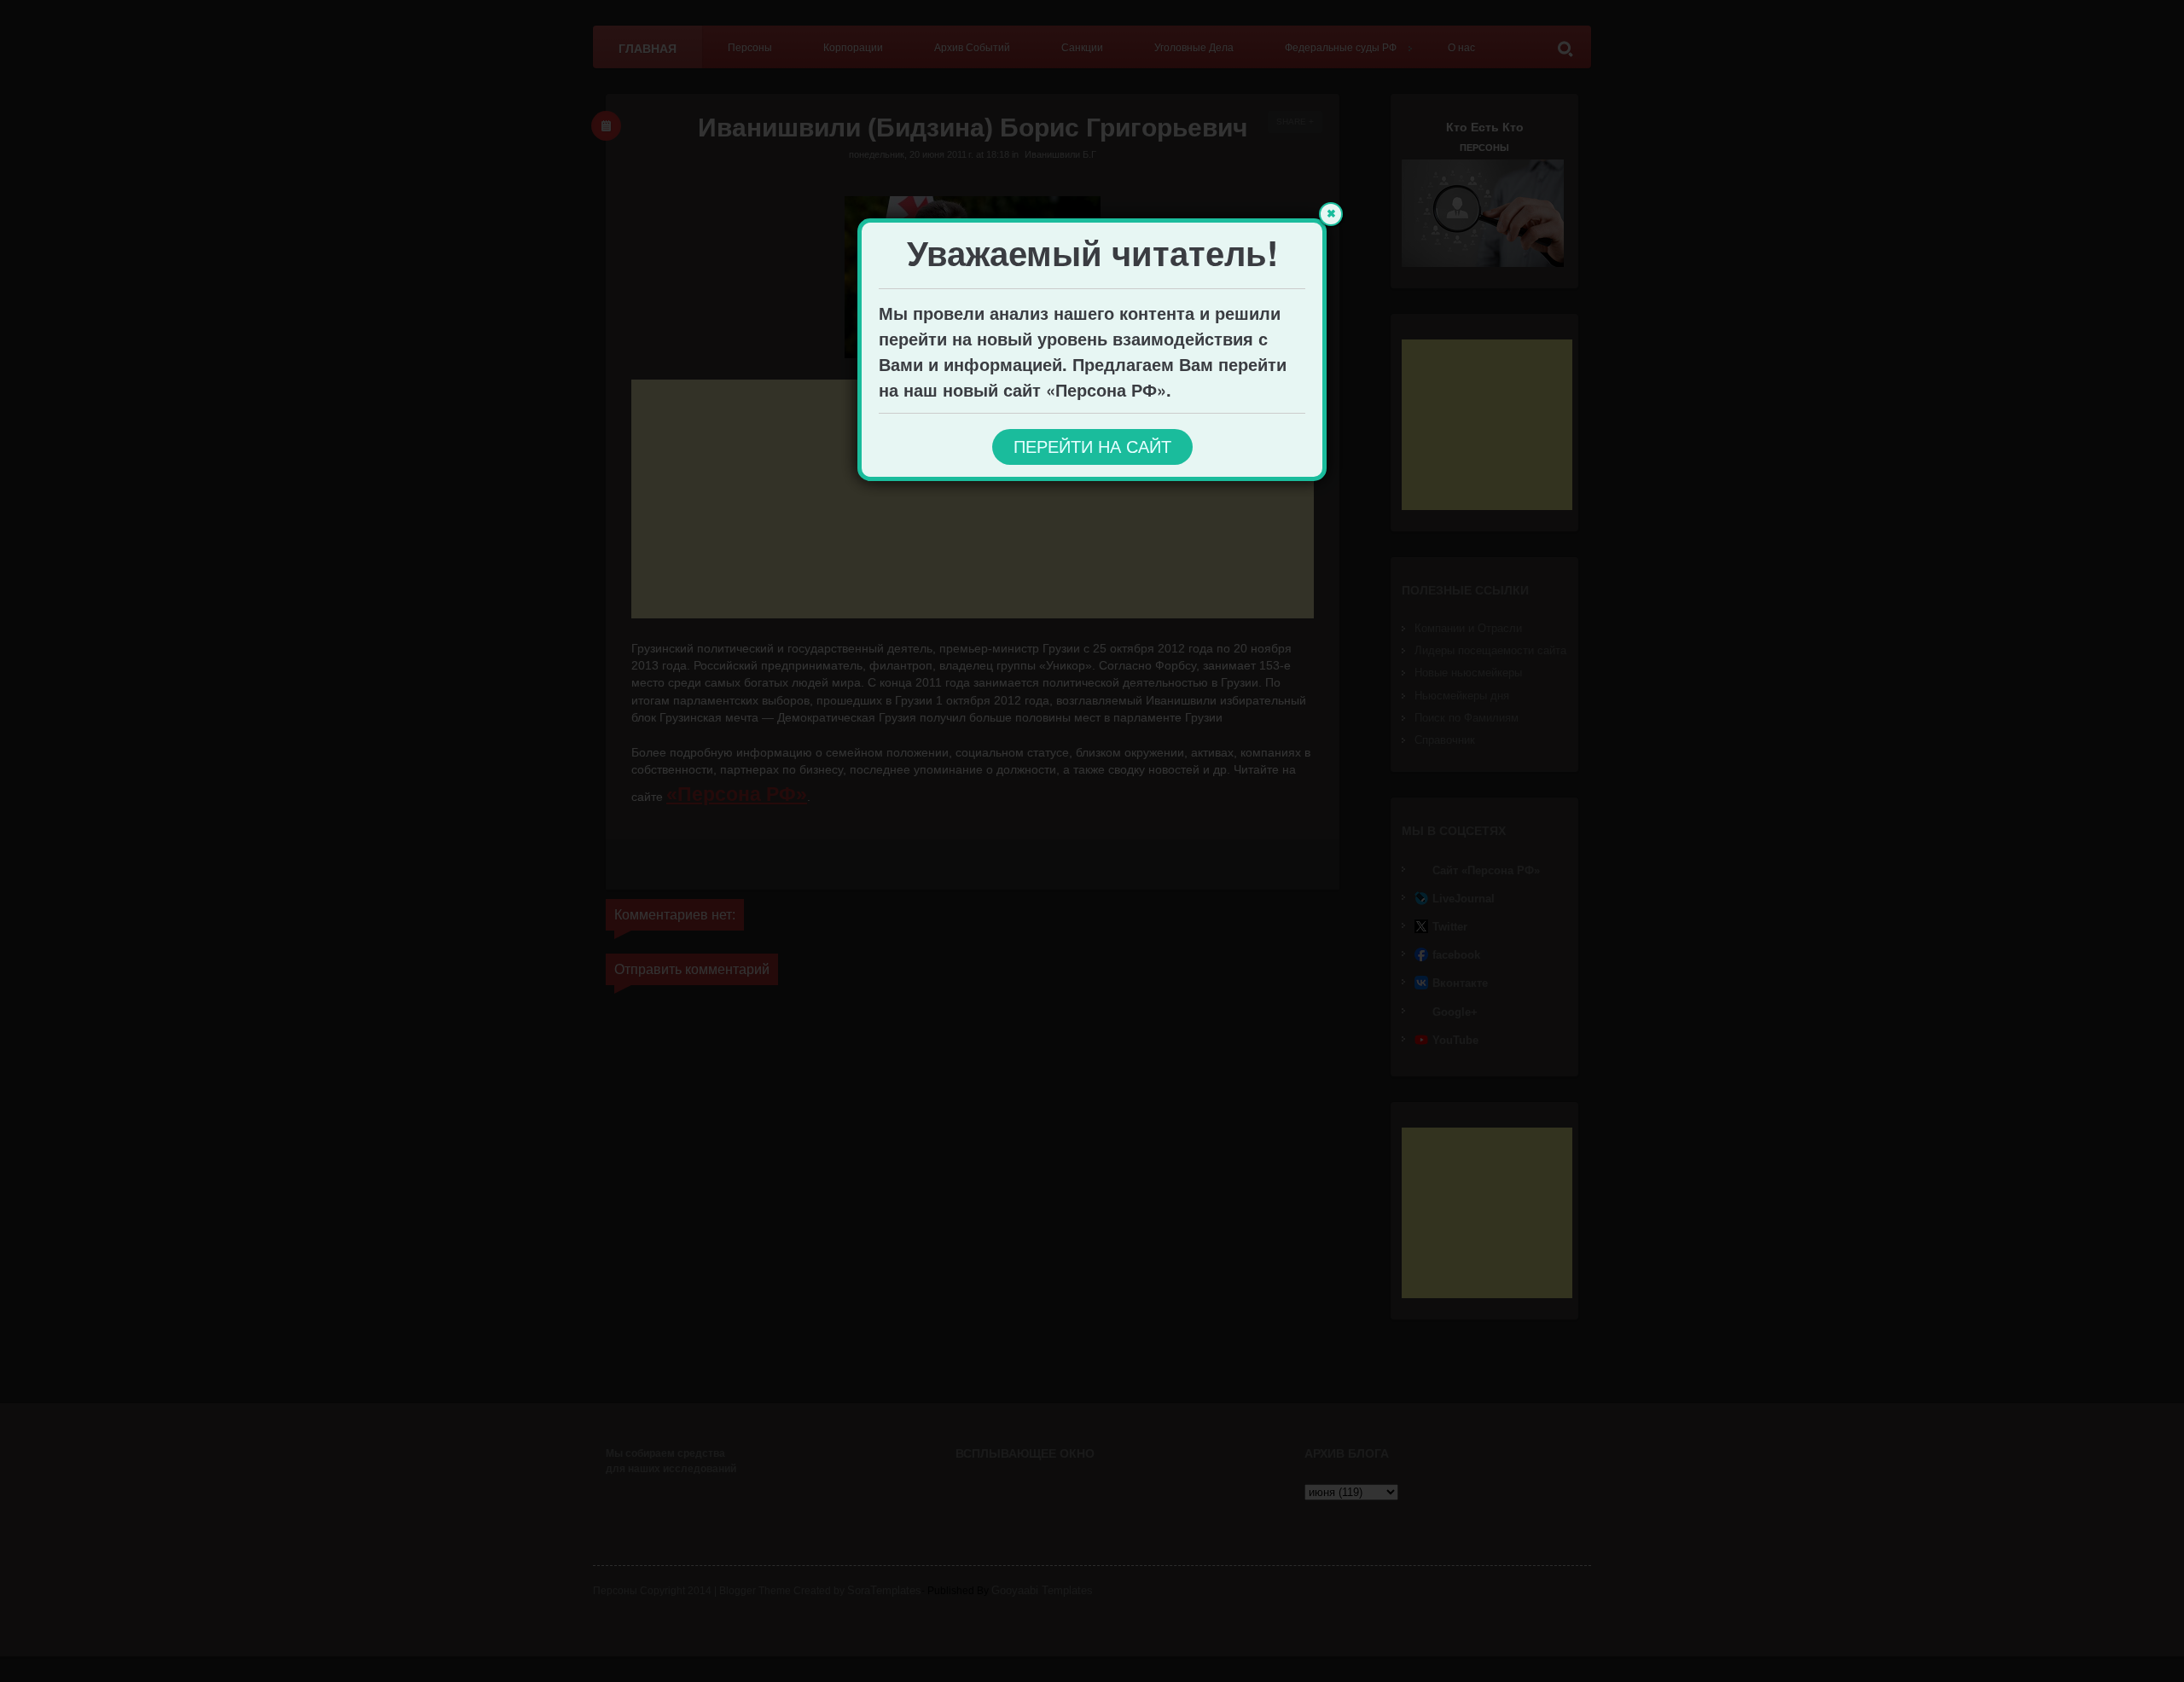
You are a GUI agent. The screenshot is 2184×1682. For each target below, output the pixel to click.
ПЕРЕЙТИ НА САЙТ (1092, 447)
